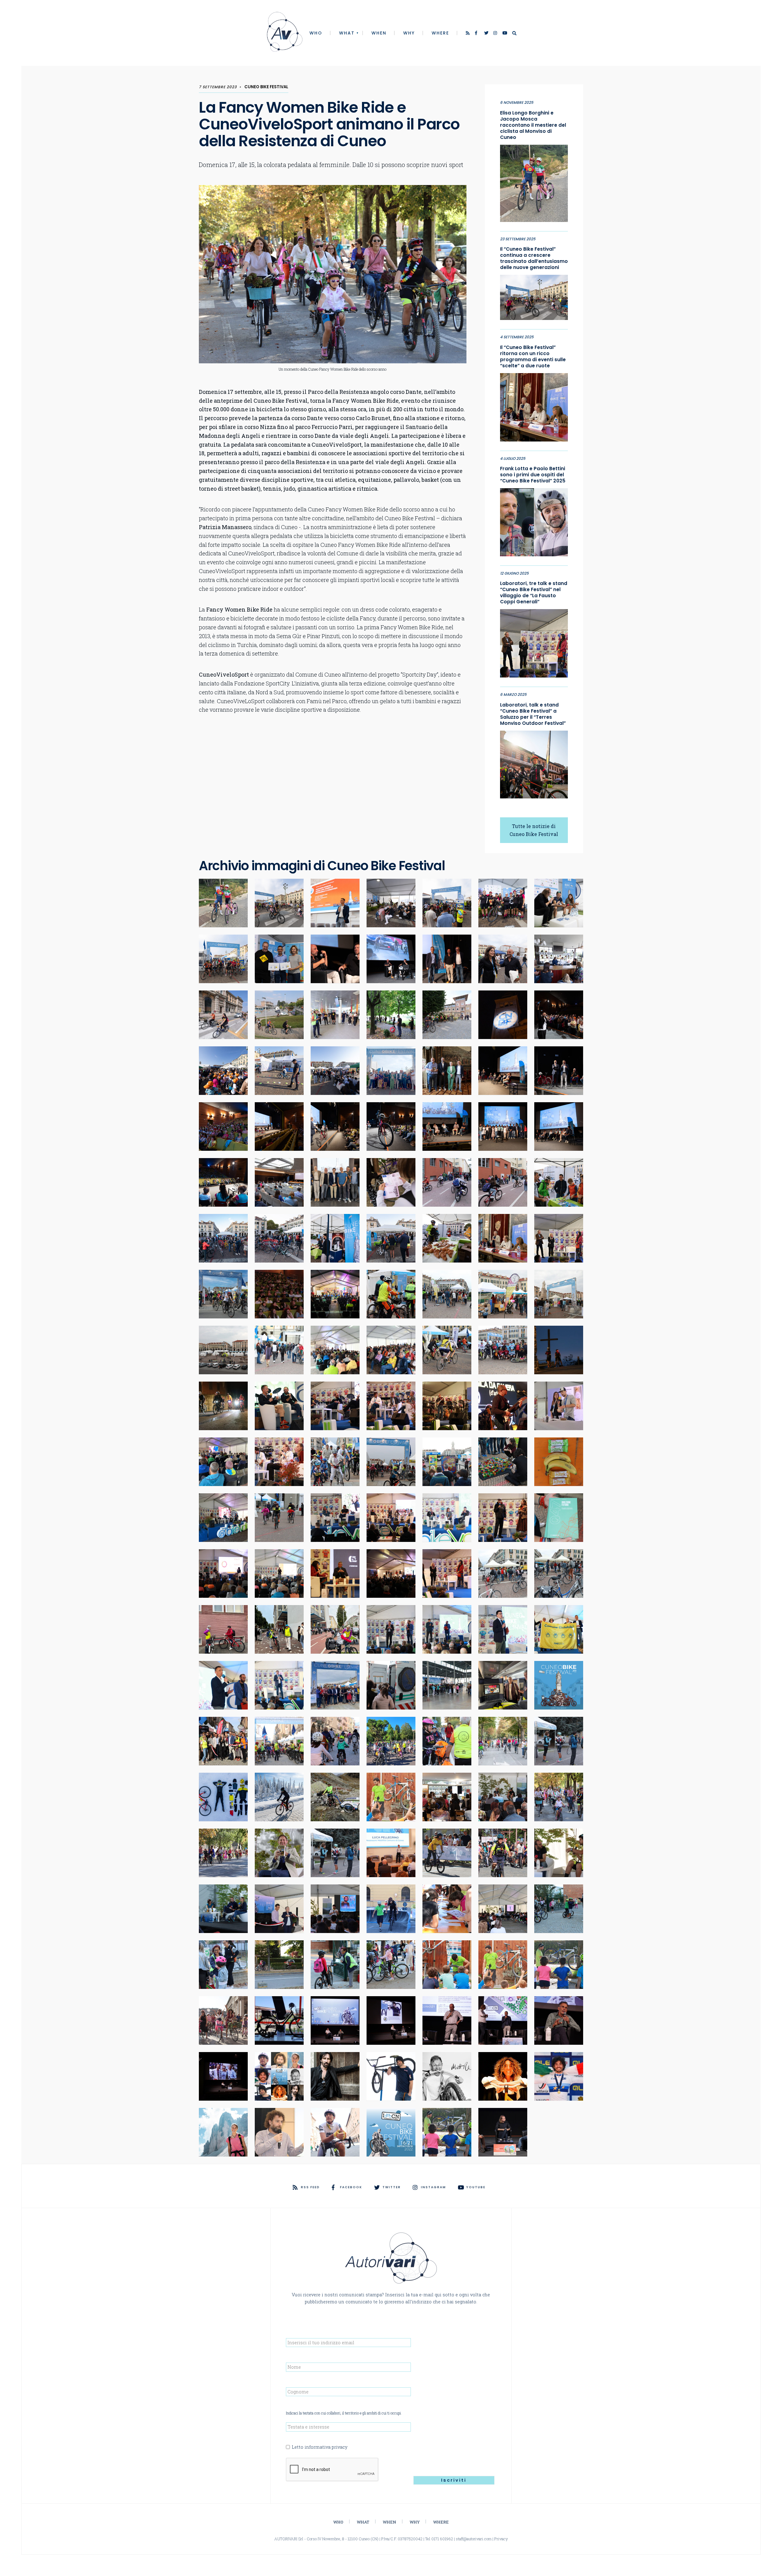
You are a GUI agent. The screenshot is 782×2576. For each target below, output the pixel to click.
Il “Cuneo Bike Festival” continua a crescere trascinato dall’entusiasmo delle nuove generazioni (534, 258)
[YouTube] (505, 34)
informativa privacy (326, 2447)
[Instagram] (496, 34)
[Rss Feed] (468, 34)
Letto (320, 2447)
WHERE (440, 33)
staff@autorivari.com (474, 2539)
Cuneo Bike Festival (266, 87)
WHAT (347, 33)
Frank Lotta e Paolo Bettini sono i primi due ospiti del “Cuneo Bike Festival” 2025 (533, 475)
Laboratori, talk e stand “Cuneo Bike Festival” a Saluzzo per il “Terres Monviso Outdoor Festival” (533, 714)
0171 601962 (442, 2539)
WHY (409, 33)
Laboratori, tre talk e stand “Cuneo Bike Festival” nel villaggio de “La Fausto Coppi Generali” (534, 593)
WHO (316, 33)
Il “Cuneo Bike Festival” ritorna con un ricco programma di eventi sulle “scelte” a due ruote (533, 357)
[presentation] (332, 2470)
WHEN (379, 33)
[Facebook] (477, 34)
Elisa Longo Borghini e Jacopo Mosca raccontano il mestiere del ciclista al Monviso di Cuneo (533, 125)
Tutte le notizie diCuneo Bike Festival (534, 830)
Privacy (501, 2539)
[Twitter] (487, 34)
